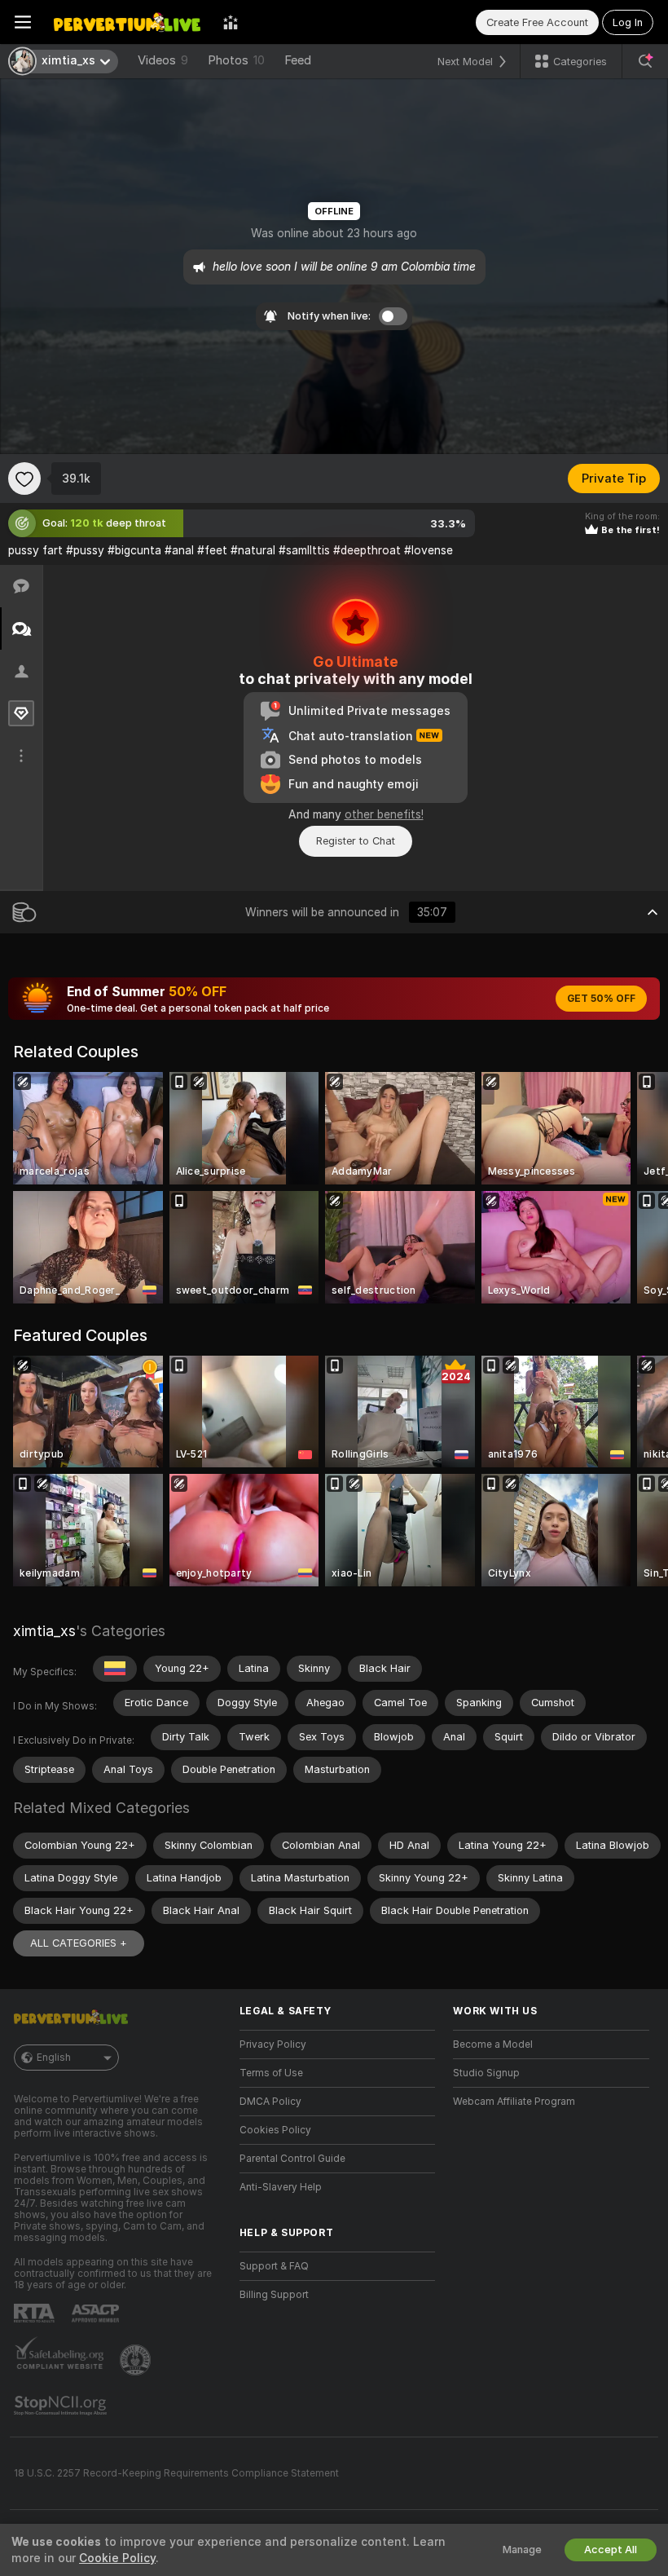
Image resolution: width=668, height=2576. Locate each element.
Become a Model (493, 2044)
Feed (298, 60)
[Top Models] (231, 22)
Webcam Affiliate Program (514, 2102)
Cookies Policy (275, 2130)
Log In (628, 22)
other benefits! (384, 814)
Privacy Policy (273, 2044)
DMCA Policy (270, 2102)
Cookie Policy (117, 2558)
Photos (236, 60)
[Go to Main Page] (127, 22)
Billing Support (274, 2295)
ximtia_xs (44, 1631)
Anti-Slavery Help (281, 2187)
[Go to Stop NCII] (62, 2406)
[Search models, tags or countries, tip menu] (645, 61)
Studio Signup (486, 2073)
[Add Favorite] (24, 479)
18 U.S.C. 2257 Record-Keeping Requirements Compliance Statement (176, 2473)
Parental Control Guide (292, 2159)
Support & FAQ (274, 2266)
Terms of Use (271, 2073)
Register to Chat (356, 841)
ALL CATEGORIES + (79, 1943)
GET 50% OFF (601, 999)
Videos (163, 60)
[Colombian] (115, 1669)
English (54, 2058)
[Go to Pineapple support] (137, 2360)
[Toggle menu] (23, 22)
